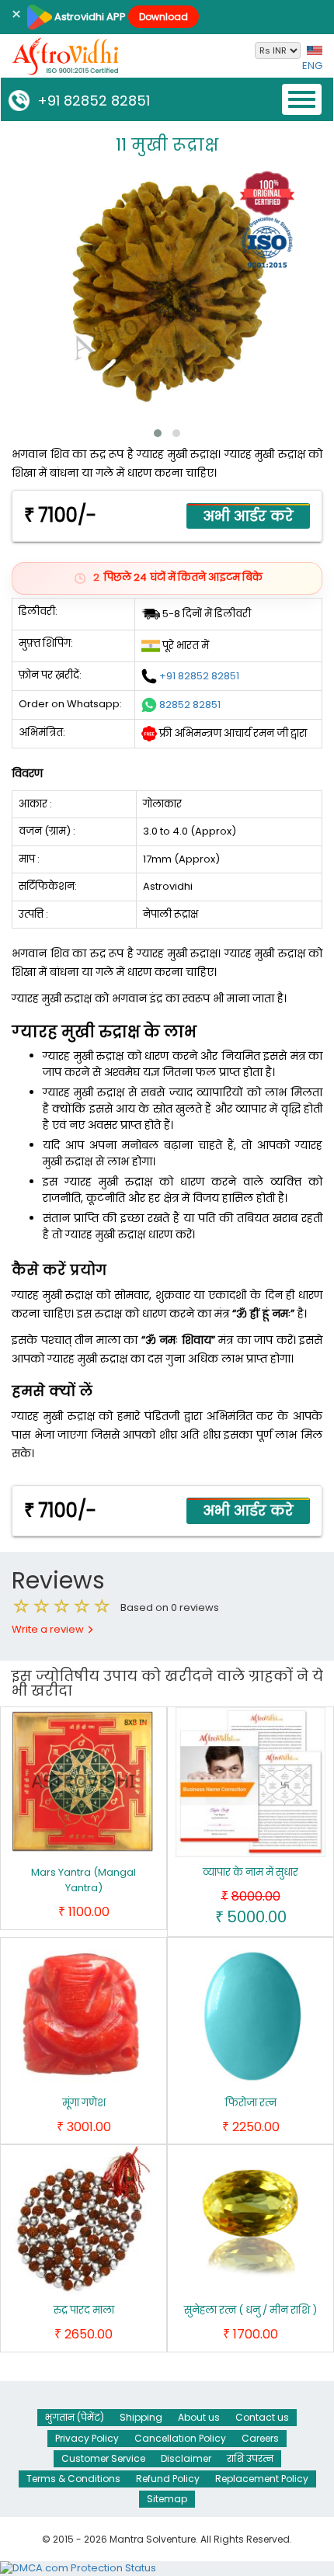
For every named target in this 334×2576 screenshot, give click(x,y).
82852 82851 (190, 704)
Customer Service (103, 2458)
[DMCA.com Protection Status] (78, 2568)
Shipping (141, 2417)
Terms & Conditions (73, 2479)
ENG (312, 66)
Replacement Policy (262, 2479)
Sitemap (167, 2499)
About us (199, 2417)
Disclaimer (186, 2458)
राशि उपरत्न (250, 2458)
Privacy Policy (87, 2438)
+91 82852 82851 (90, 101)
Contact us (262, 2417)
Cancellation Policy (180, 2438)
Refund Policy (168, 2479)
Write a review (49, 1629)
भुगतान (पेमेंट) (75, 2417)
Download (164, 17)
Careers (260, 2438)
